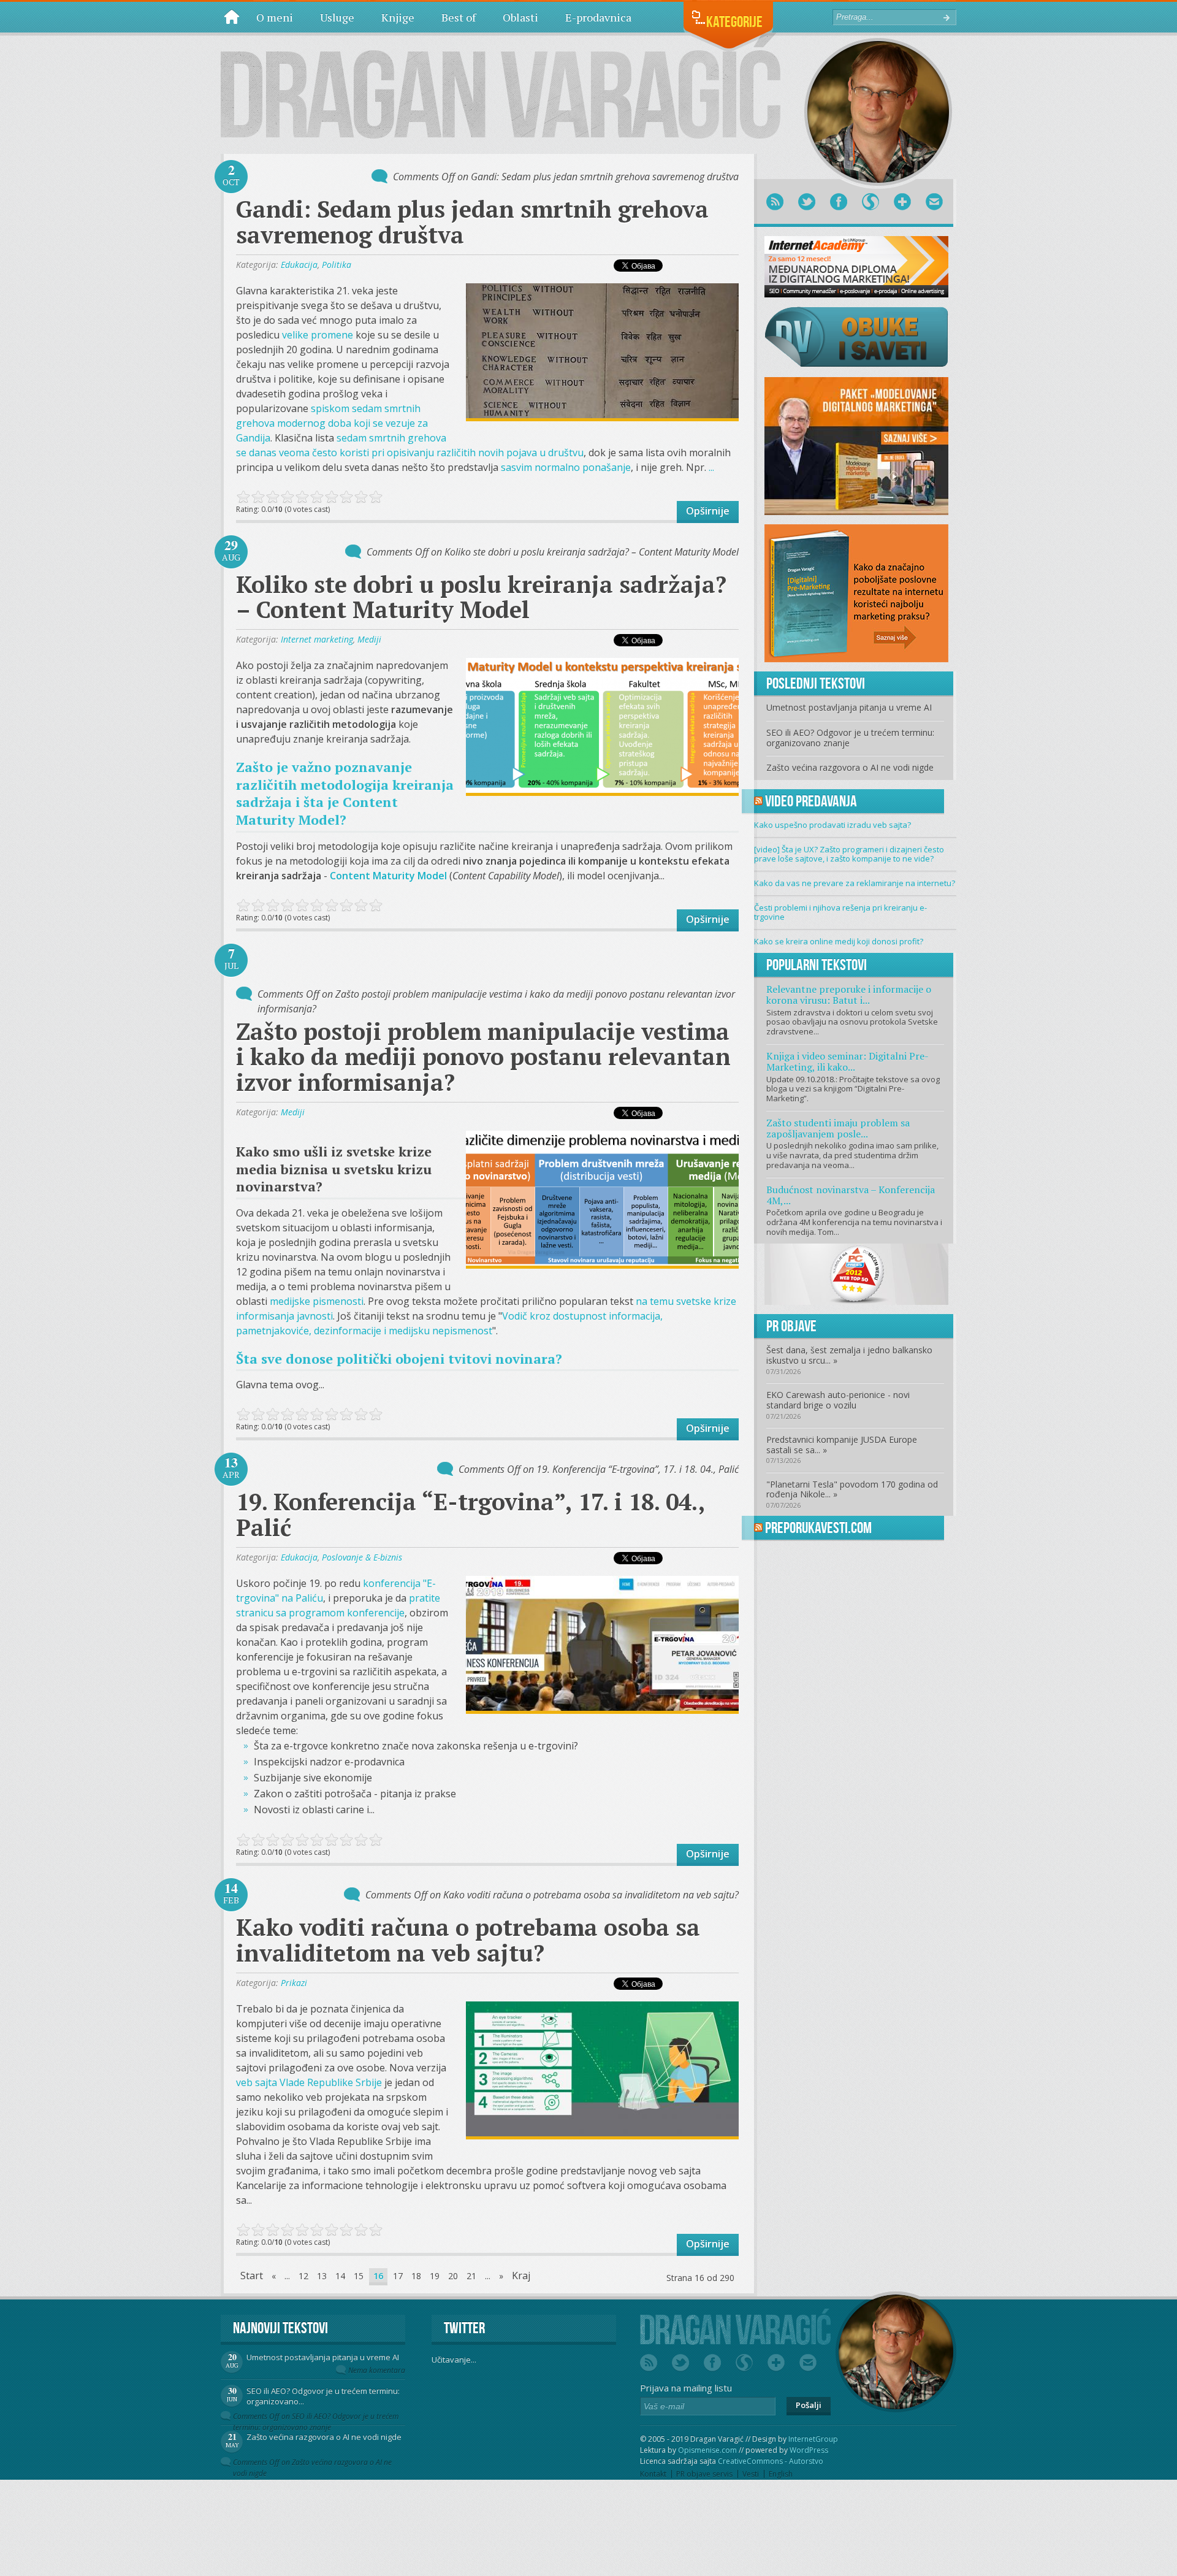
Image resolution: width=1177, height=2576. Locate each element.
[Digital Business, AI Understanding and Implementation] (501, 86)
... (711, 467)
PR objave (791, 1326)
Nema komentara (377, 2370)
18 (416, 2276)
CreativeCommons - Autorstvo (771, 2461)
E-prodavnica (598, 17)
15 (359, 2276)
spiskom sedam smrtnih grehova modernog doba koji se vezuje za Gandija (332, 423)
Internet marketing (317, 639)
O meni (275, 17)
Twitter (464, 2328)
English (781, 2474)
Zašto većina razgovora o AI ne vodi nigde (850, 767)
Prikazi (294, 1983)
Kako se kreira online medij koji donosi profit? (839, 941)
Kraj (521, 2276)
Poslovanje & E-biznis (362, 1557)
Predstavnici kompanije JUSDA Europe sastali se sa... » (842, 1445)
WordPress (809, 2450)
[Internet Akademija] (856, 266)
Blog (232, 17)
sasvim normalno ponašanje (566, 467)
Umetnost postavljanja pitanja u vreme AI (849, 707)
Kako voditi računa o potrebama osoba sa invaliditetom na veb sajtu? (468, 1940)
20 (453, 2276)
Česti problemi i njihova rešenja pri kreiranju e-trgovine (840, 912)
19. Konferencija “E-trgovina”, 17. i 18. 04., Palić (470, 1515)
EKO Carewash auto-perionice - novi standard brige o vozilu (838, 1400)
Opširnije (708, 511)
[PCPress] (856, 1274)
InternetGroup (813, 2439)
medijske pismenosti (317, 1301)
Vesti (751, 2474)
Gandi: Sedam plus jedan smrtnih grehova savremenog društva (472, 222)
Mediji (369, 639)
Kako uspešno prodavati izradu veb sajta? (832, 825)
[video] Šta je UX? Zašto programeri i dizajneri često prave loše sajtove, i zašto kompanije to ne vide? (849, 854)
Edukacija (299, 265)
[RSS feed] (775, 202)
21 (471, 2276)
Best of (459, 17)
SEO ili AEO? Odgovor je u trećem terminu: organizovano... (323, 2396)
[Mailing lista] (934, 202)
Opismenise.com (707, 2450)
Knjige (398, 17)
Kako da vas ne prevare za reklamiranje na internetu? (855, 883)
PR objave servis (704, 2474)
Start (252, 2276)
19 (435, 2276)
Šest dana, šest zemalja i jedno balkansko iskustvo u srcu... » (849, 1355)
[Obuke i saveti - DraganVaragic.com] (856, 336)
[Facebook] (839, 202)
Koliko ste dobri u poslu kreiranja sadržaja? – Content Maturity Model (481, 597)
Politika (337, 265)
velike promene (318, 335)
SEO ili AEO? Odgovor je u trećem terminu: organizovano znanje (850, 738)
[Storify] (870, 202)
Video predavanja (811, 801)
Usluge (337, 17)
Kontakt (653, 2474)
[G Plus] (902, 202)
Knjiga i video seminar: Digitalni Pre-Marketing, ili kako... (848, 1061)
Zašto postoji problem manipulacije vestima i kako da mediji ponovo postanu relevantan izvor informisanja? (483, 1057)
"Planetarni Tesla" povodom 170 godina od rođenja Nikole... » (852, 1489)
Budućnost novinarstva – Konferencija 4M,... (851, 1195)
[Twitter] (807, 202)
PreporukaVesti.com (818, 1528)
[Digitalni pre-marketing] (856, 592)
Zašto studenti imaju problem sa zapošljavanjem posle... (838, 1128)
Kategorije (734, 22)
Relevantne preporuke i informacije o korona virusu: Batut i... (849, 995)
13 (322, 2276)
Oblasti (520, 17)
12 (303, 2276)
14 (340, 2276)
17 (398, 2276)
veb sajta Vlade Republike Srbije (309, 2082)
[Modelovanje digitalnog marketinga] (856, 445)
